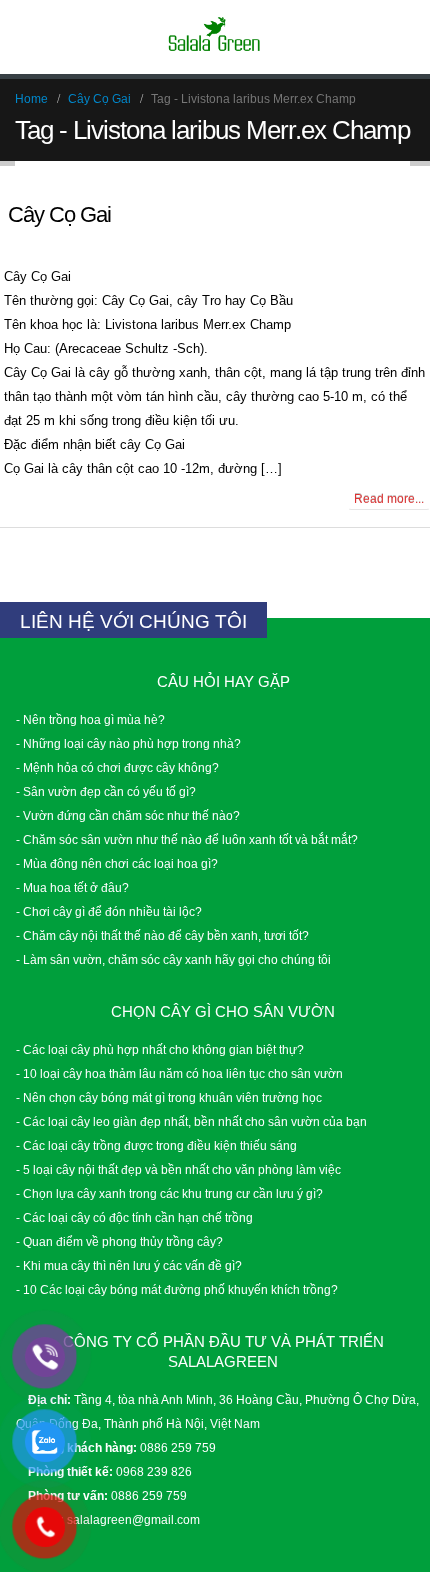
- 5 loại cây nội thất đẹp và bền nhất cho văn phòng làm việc (178, 1169)
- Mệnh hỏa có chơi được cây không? (117, 767)
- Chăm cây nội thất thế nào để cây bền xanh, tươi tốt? (162, 935)
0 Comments (52, 497)
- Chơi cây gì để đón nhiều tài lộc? (109, 911)
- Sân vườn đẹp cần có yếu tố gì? (106, 791)
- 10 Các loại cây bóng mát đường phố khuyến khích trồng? (177, 1289)
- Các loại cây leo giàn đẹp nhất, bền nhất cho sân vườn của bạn (191, 1121)
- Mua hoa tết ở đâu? (72, 887)
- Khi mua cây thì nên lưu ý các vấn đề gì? (129, 1265)
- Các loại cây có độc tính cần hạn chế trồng (134, 1217)
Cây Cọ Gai (59, 214)
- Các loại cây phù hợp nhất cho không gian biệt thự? (160, 1049)
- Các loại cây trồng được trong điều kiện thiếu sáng (156, 1145)
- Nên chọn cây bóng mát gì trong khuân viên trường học (169, 1097)
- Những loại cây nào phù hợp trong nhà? (128, 743)
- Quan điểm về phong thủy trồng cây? (119, 1241)
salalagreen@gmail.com (133, 1519)
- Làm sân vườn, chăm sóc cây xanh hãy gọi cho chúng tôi (173, 959)
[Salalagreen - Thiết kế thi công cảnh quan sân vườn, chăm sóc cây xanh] (215, 36)
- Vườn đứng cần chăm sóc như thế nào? (128, 815)
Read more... (389, 499)
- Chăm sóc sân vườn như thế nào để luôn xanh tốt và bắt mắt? (187, 839)
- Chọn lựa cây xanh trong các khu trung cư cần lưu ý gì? (169, 1193)
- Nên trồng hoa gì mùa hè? (90, 719)
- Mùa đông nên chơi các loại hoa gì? (117, 863)
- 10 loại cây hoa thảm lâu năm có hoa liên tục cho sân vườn (179, 1073)
